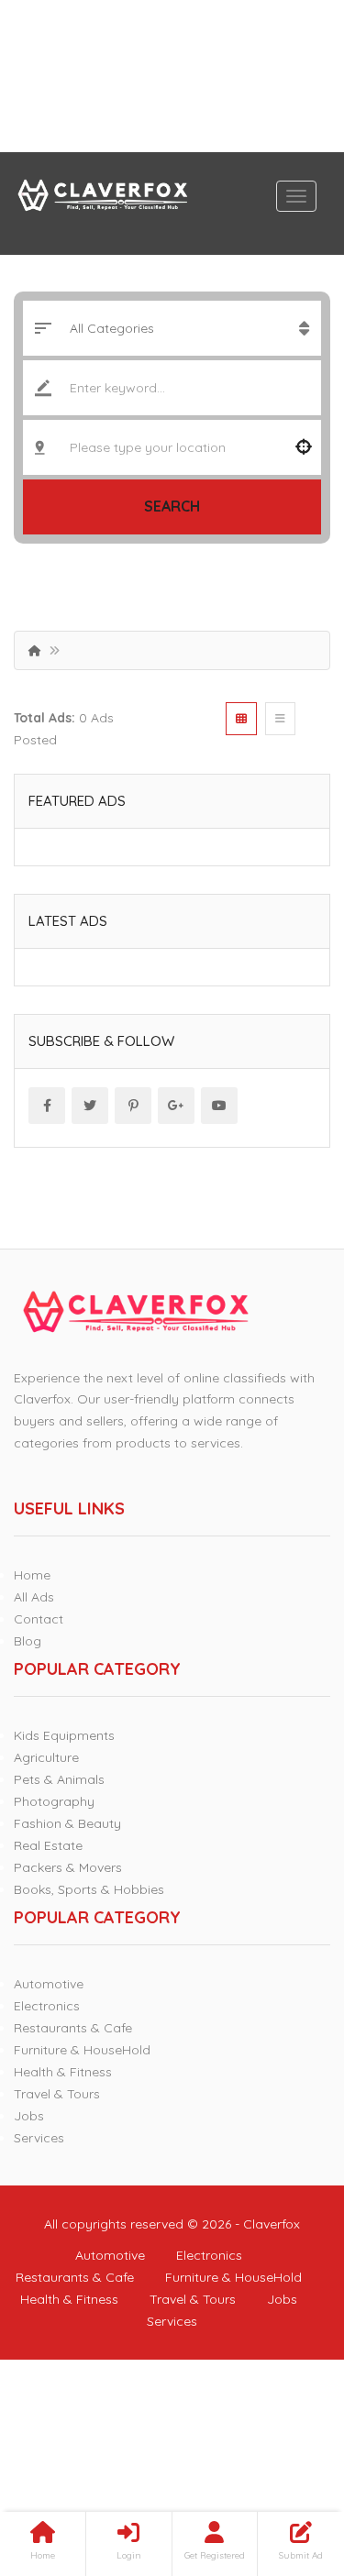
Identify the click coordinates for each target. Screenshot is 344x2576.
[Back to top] (284, 2461)
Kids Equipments (64, 1735)
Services (39, 2138)
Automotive (49, 1984)
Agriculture (46, 1757)
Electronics (47, 2006)
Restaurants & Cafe (73, 2028)
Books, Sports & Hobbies (89, 1889)
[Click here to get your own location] (304, 447)
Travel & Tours (57, 2094)
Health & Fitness (63, 2072)
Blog (28, 1641)
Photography (54, 1801)
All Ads (34, 1597)
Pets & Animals (59, 1779)
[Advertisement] (172, 76)
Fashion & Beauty (67, 1823)
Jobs (29, 2116)
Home (32, 1575)
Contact (39, 1619)
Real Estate (48, 1845)
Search (172, 506)
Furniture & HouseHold (82, 2050)
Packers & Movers (68, 1867)
